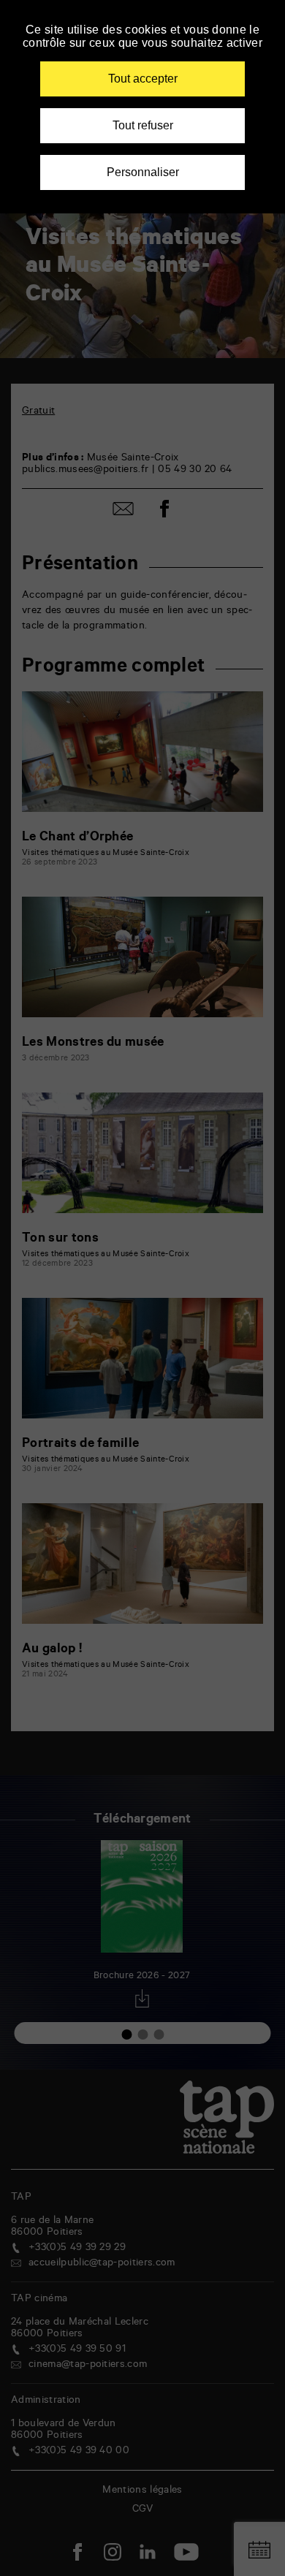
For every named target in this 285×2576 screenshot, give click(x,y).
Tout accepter (143, 79)
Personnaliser (143, 172)
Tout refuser (143, 125)
